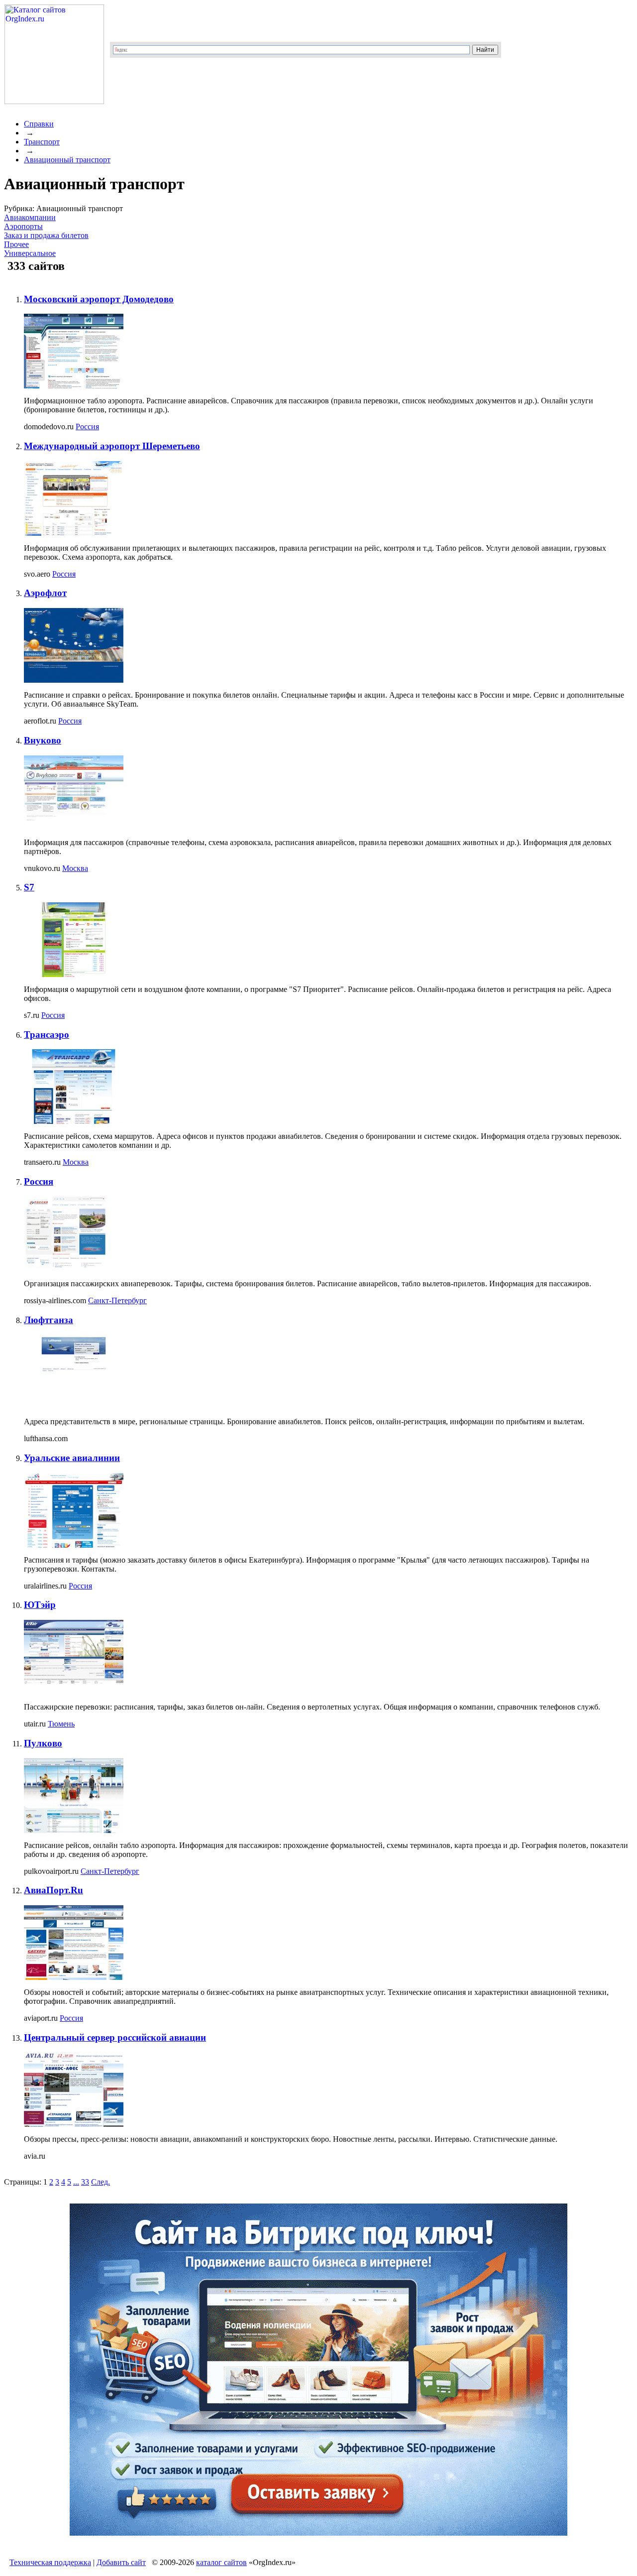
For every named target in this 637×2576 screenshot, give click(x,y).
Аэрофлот (45, 593)
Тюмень (61, 1724)
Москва (75, 868)
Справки (39, 124)
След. (101, 2182)
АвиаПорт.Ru (53, 1890)
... (76, 2182)
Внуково (43, 740)
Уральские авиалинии (72, 1458)
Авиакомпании (30, 217)
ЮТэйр (40, 1605)
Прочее (16, 244)
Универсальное (30, 253)
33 (85, 2182)
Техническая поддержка (50, 2562)
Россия (87, 427)
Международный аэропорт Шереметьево (112, 446)
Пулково (43, 1743)
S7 (29, 887)
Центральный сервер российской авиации (115, 2037)
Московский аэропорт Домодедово (99, 299)
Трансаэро (47, 1035)
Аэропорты (23, 226)
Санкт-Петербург (117, 1300)
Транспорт (42, 142)
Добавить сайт (121, 2562)
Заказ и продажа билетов (46, 235)
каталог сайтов (221, 2562)
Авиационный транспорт (67, 160)
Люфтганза (49, 1320)
